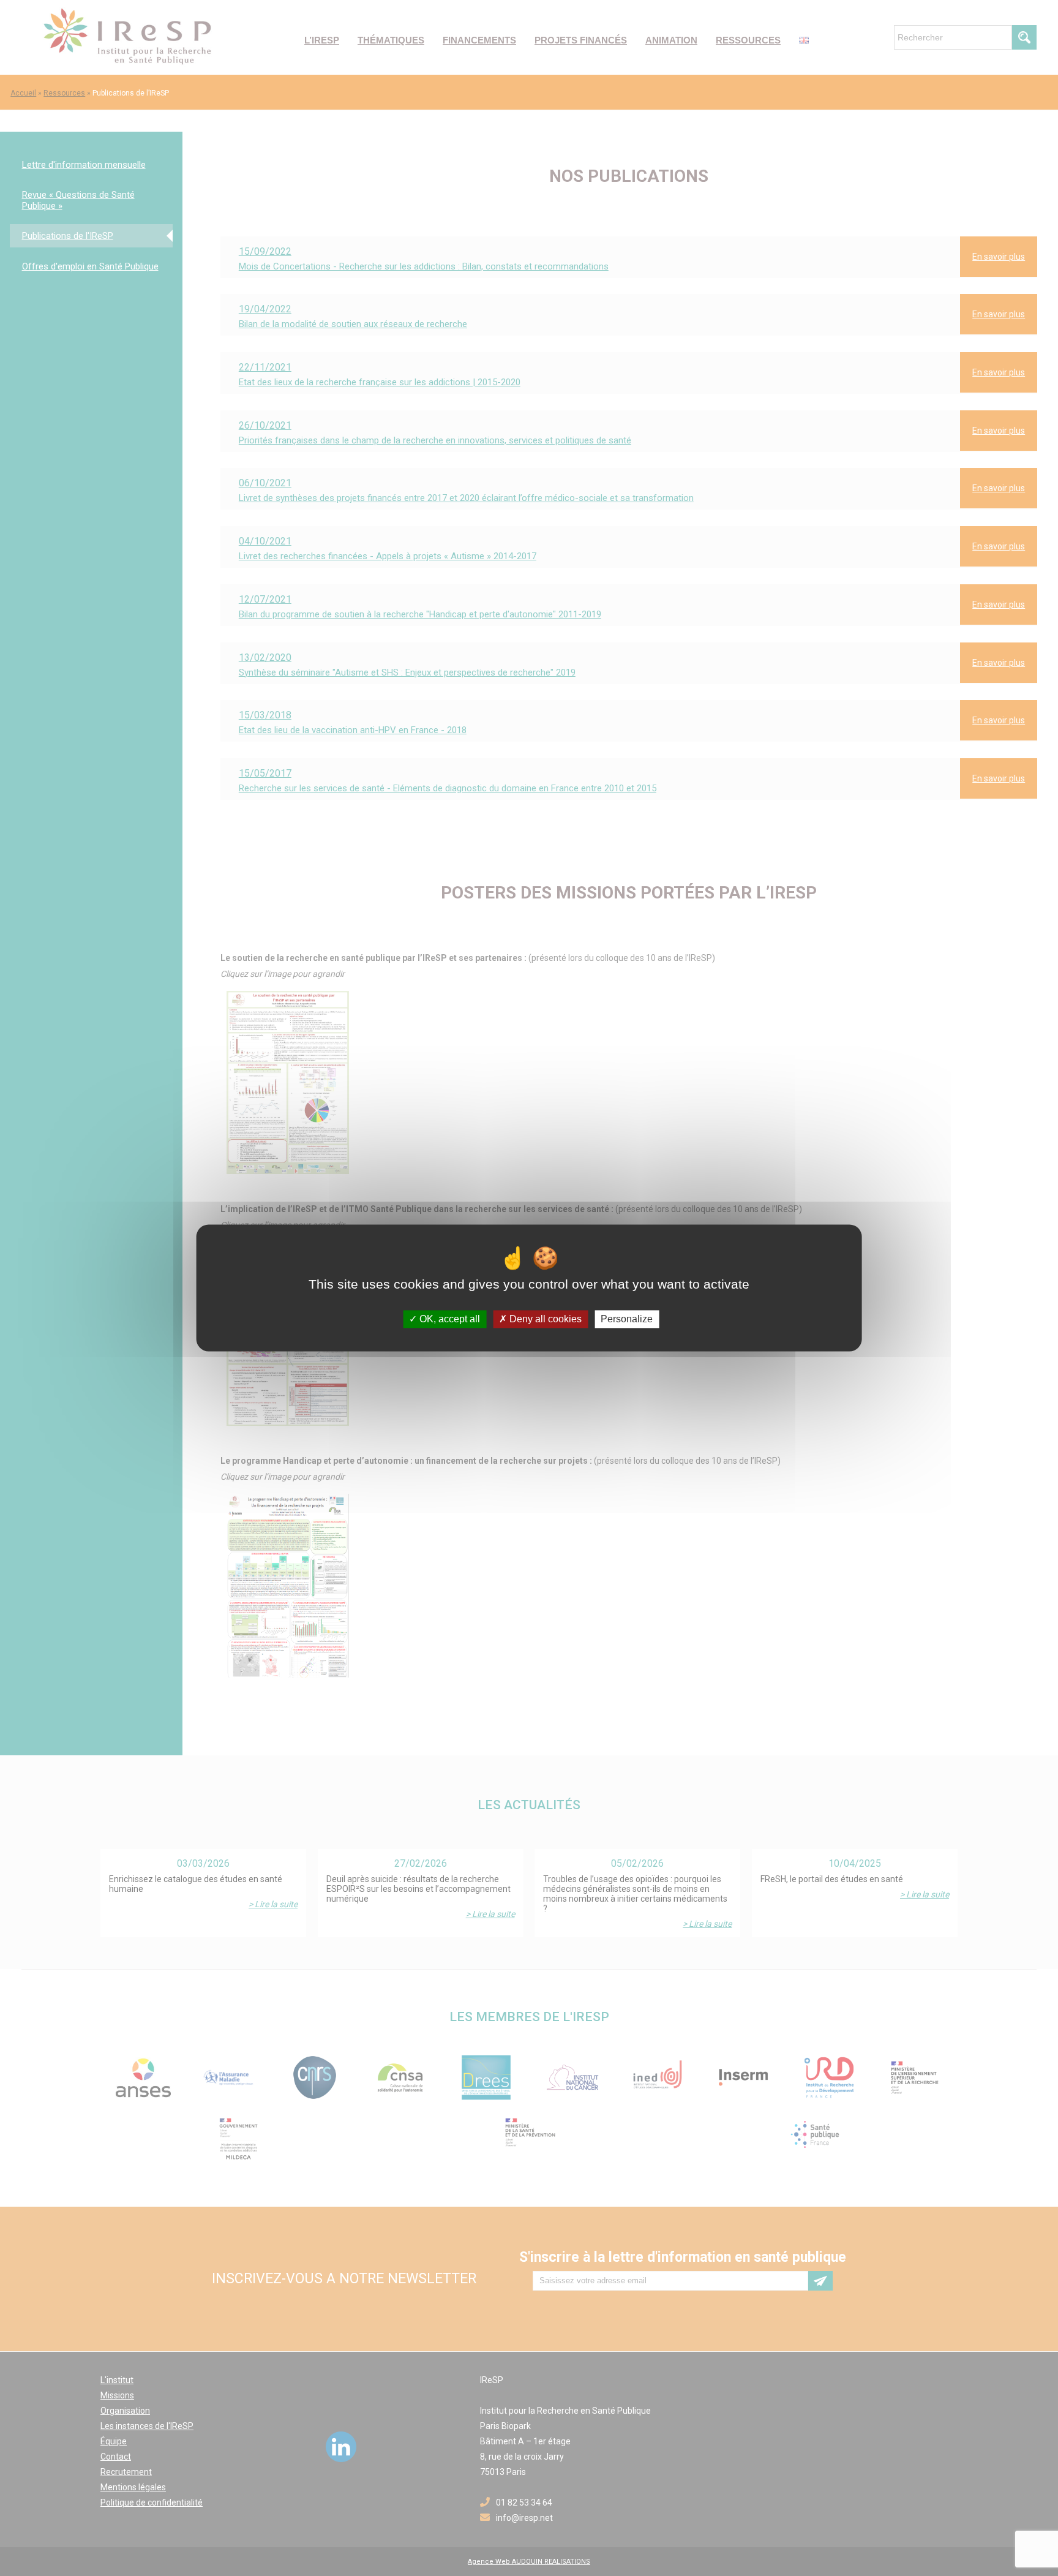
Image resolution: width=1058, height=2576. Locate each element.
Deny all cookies (544, 1319)
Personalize (627, 1319)
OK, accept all (448, 1319)
